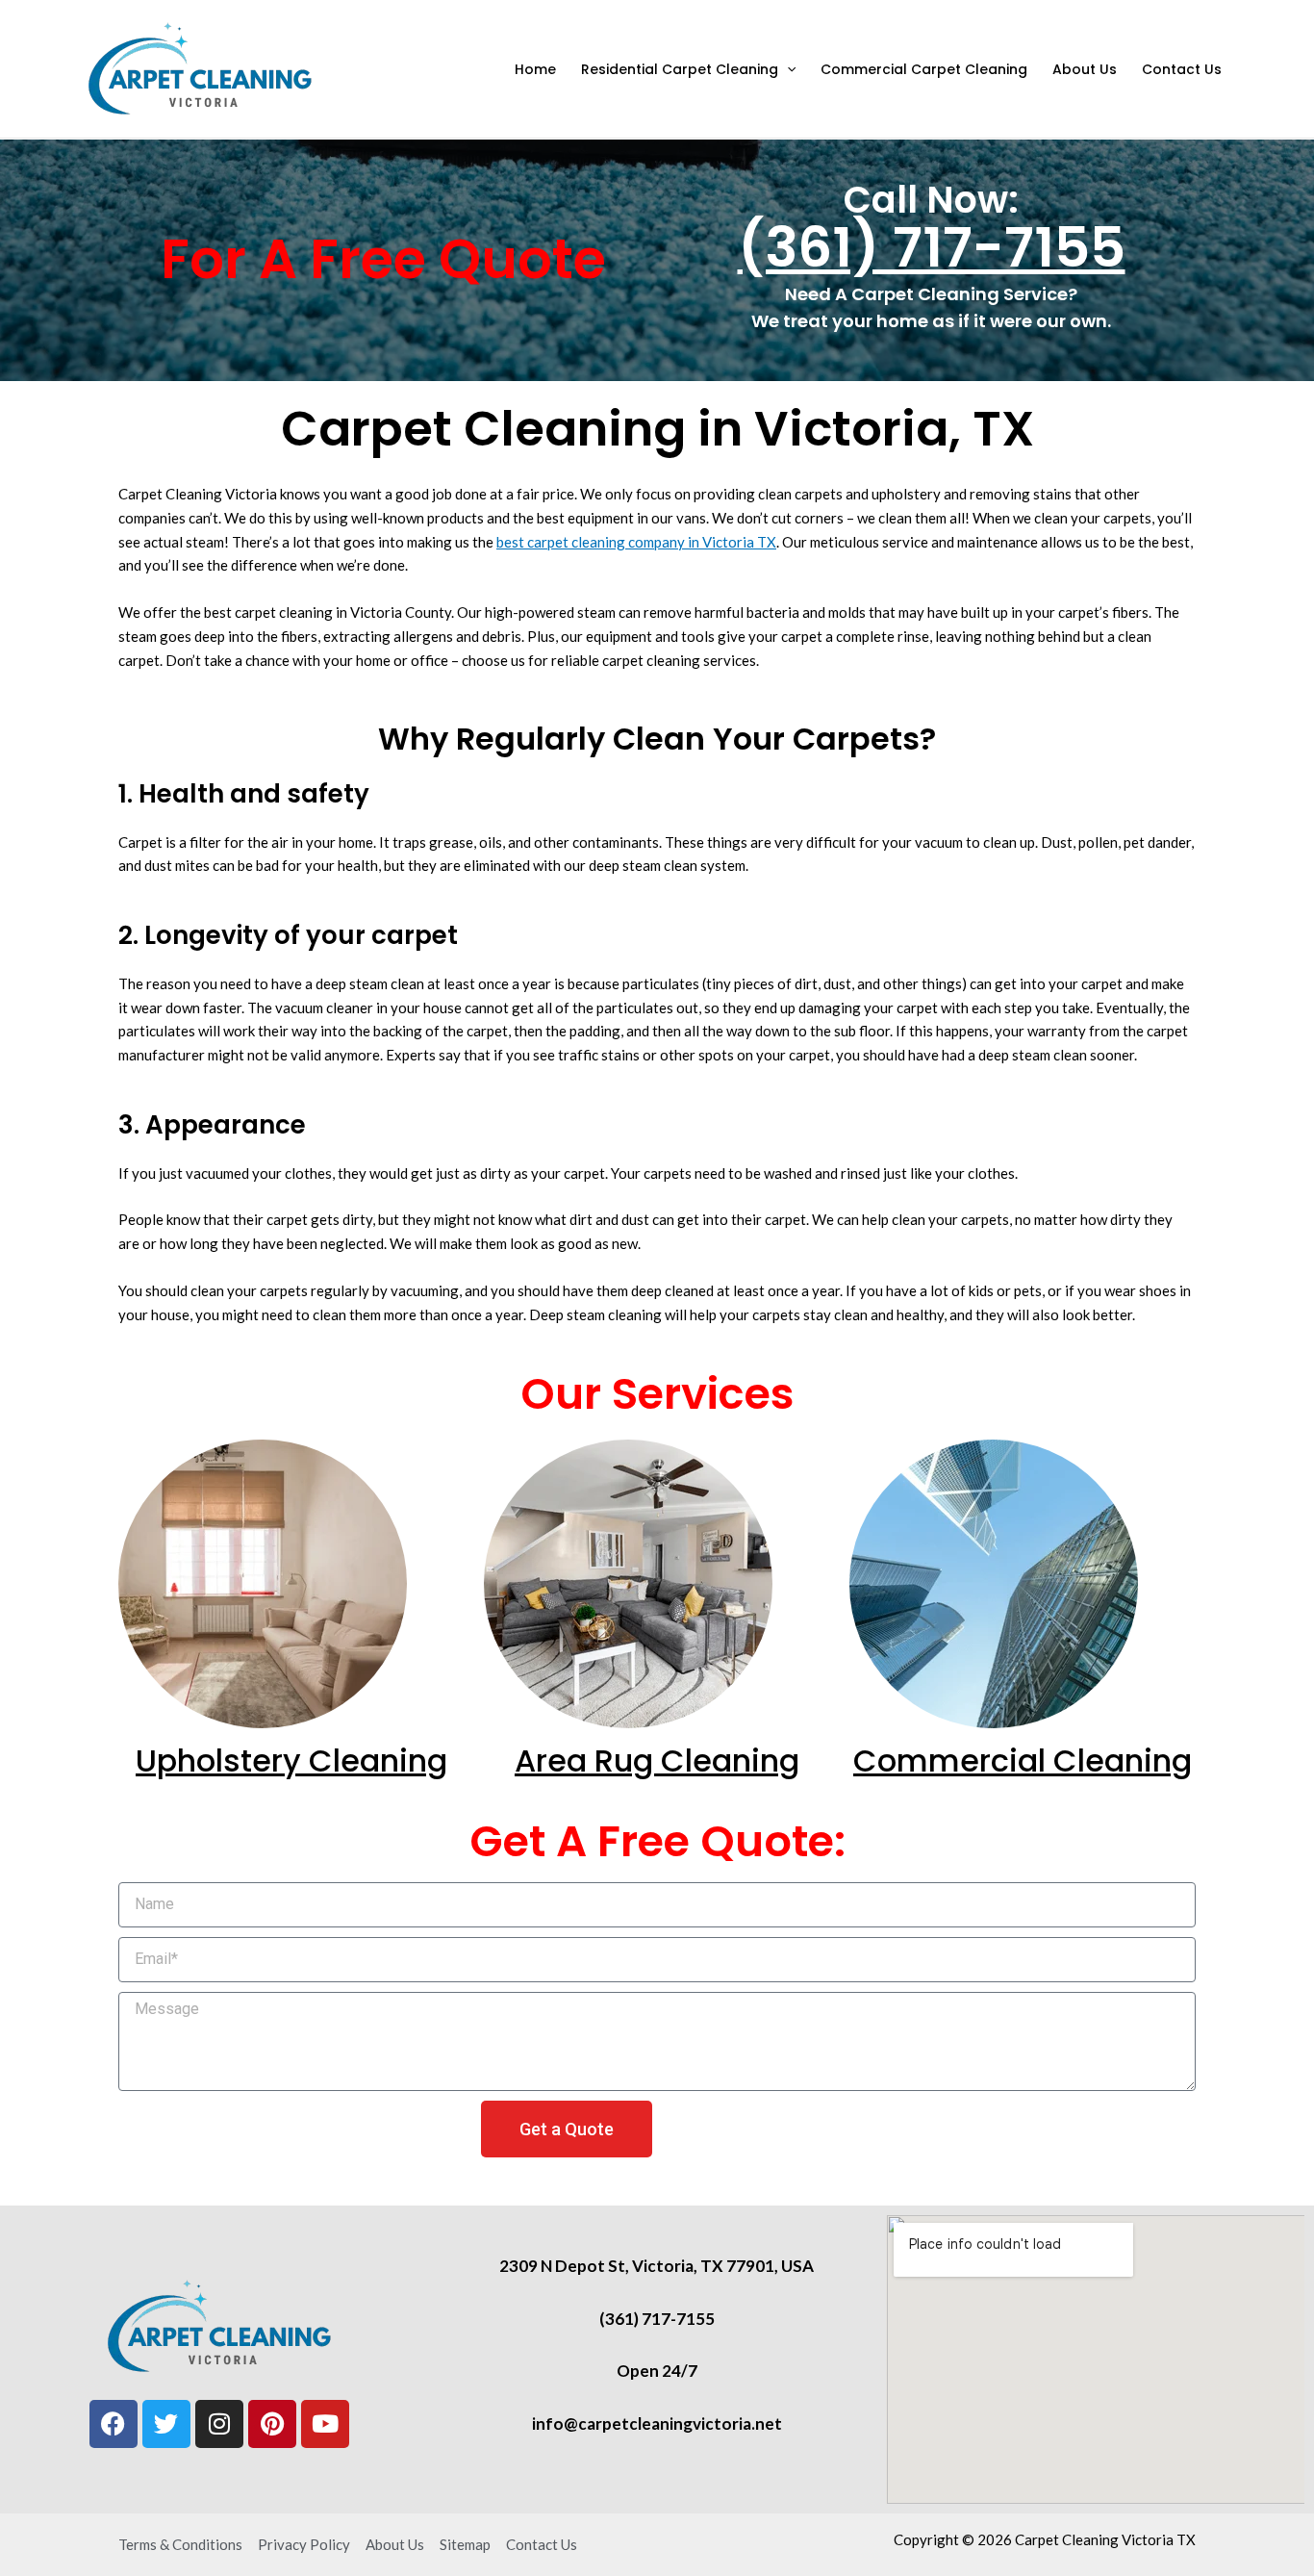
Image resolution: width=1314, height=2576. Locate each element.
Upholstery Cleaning (291, 1760)
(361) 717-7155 (932, 247)
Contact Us (1182, 69)
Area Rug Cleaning (657, 1760)
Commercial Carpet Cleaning (924, 69)
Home (535, 69)
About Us (1085, 69)
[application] (787, 69)
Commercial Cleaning (1023, 1760)
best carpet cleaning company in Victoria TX (636, 542)
